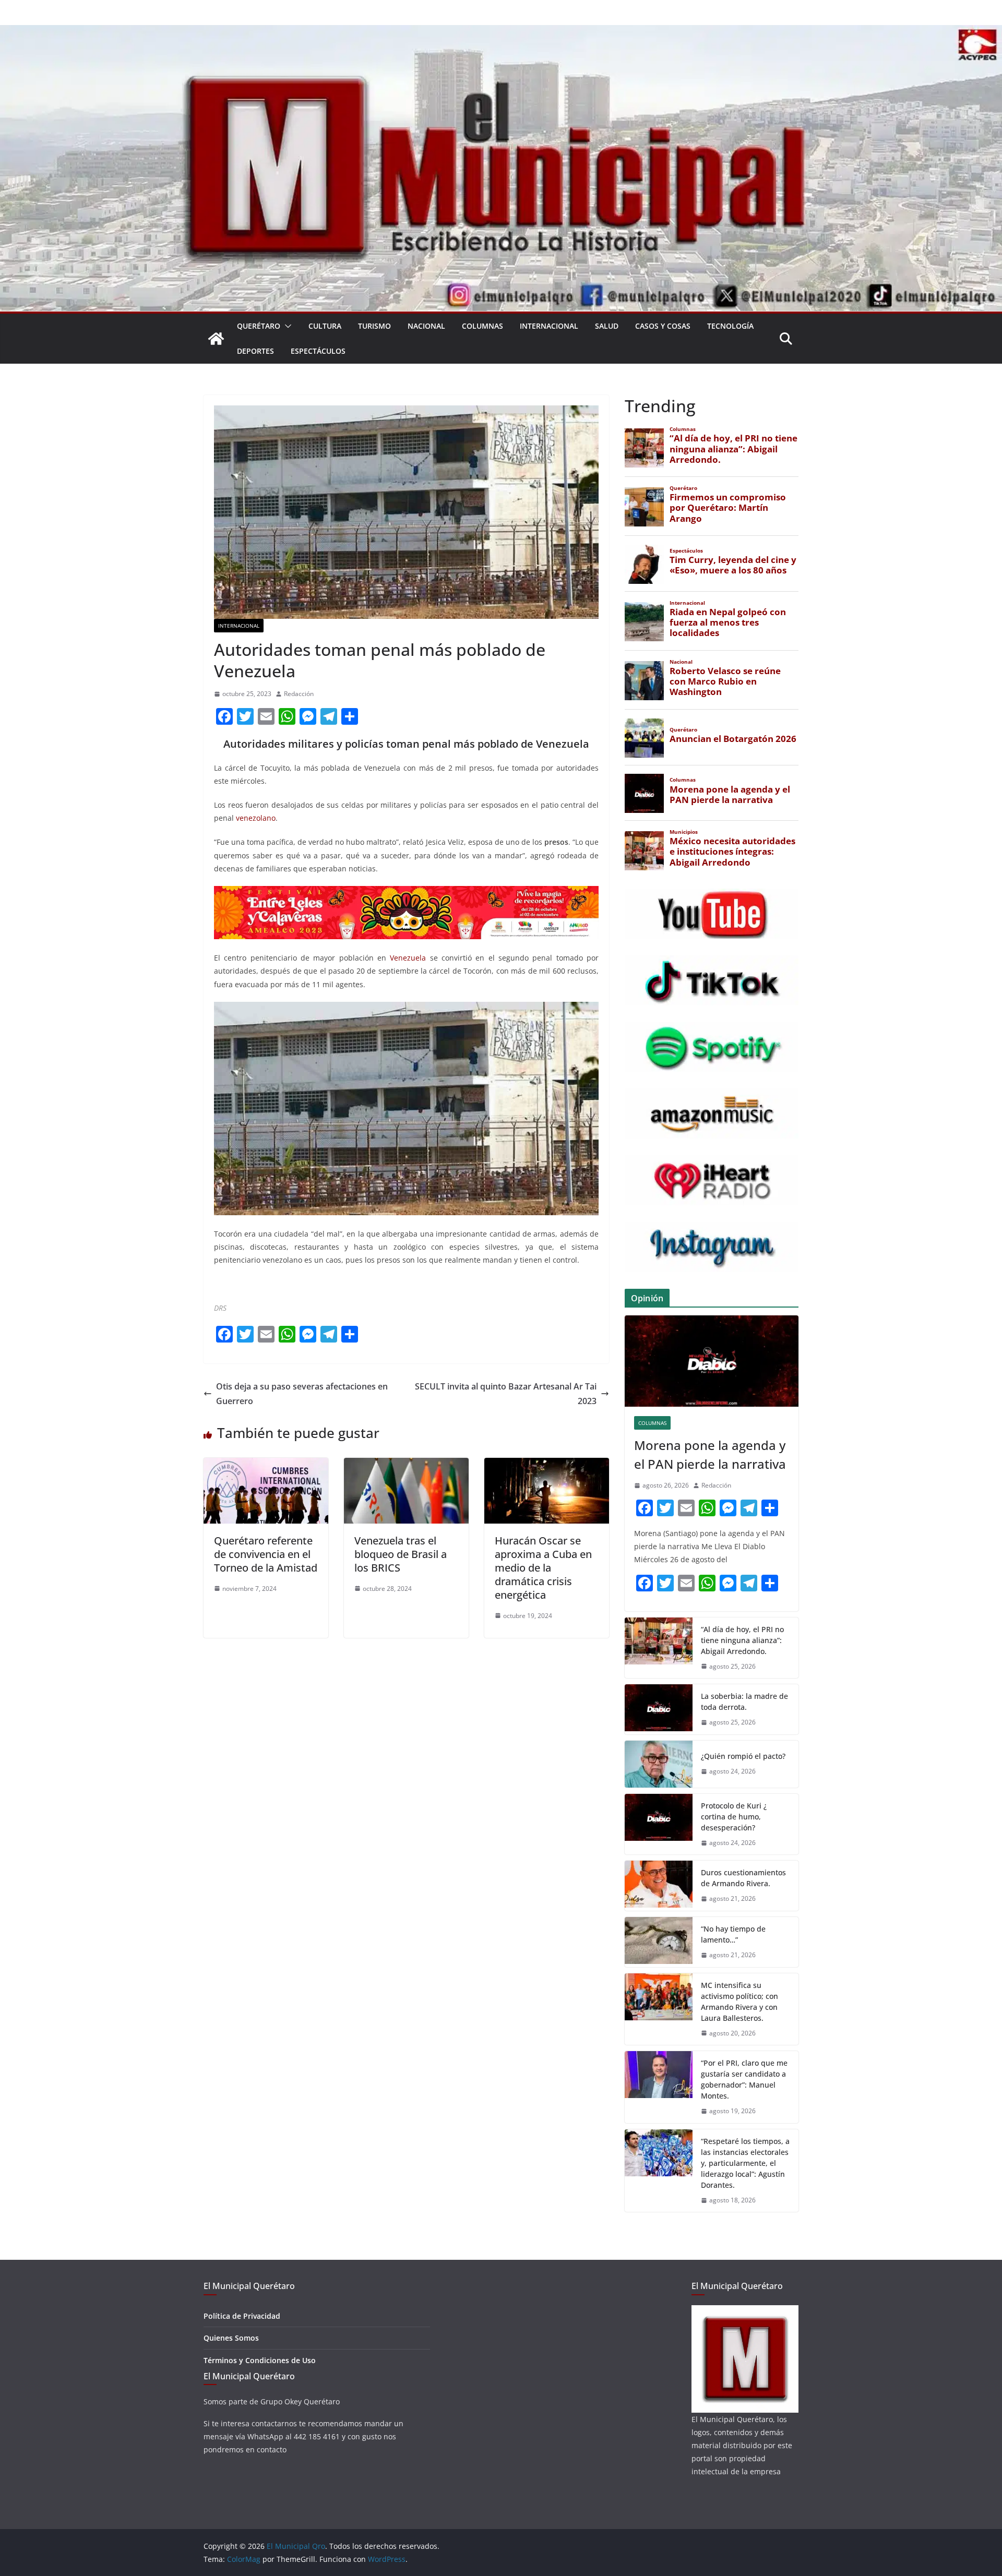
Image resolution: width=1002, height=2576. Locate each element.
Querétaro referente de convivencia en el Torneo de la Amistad (266, 1554)
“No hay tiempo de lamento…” (733, 1934)
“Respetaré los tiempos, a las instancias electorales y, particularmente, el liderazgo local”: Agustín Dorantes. (745, 2163)
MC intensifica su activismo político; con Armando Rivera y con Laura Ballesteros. (739, 2002)
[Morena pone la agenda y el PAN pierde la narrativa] (712, 1361)
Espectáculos (318, 351)
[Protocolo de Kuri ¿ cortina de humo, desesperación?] (659, 1824)
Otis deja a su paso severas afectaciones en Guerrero (302, 1394)
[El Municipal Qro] (501, 32)
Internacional (549, 326)
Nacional (426, 326)
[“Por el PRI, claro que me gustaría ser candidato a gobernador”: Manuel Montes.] (659, 2087)
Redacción (299, 694)
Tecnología (730, 326)
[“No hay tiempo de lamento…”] (659, 1942)
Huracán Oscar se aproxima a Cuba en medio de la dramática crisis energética (543, 1568)
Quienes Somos (231, 2338)
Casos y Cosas (663, 326)
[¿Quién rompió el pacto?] (659, 1764)
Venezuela (408, 958)
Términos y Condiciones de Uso (260, 2360)
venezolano (256, 818)
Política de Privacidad (242, 2316)
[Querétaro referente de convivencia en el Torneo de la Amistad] (266, 1465)
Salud (607, 326)
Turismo (374, 326)
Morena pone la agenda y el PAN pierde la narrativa (710, 1454)
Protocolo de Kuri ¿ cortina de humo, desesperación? (734, 1817)
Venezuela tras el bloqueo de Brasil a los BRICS (401, 1554)
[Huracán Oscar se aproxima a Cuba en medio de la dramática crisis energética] (547, 1465)
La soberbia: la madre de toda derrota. (744, 1702)
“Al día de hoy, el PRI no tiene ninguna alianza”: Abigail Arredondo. (742, 1640)
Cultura (325, 326)
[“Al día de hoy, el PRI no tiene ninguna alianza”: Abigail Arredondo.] (659, 1648)
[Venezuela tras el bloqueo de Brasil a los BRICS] (406, 1465)
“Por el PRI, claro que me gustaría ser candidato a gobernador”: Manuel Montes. (744, 2079)
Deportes (255, 351)
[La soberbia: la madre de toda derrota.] (659, 1709)
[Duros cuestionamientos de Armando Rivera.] (659, 1886)
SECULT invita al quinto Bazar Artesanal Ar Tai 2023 (506, 1394)
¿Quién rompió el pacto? (743, 1756)
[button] (286, 326)
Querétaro (259, 326)
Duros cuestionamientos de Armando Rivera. (743, 1878)
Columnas (482, 326)
